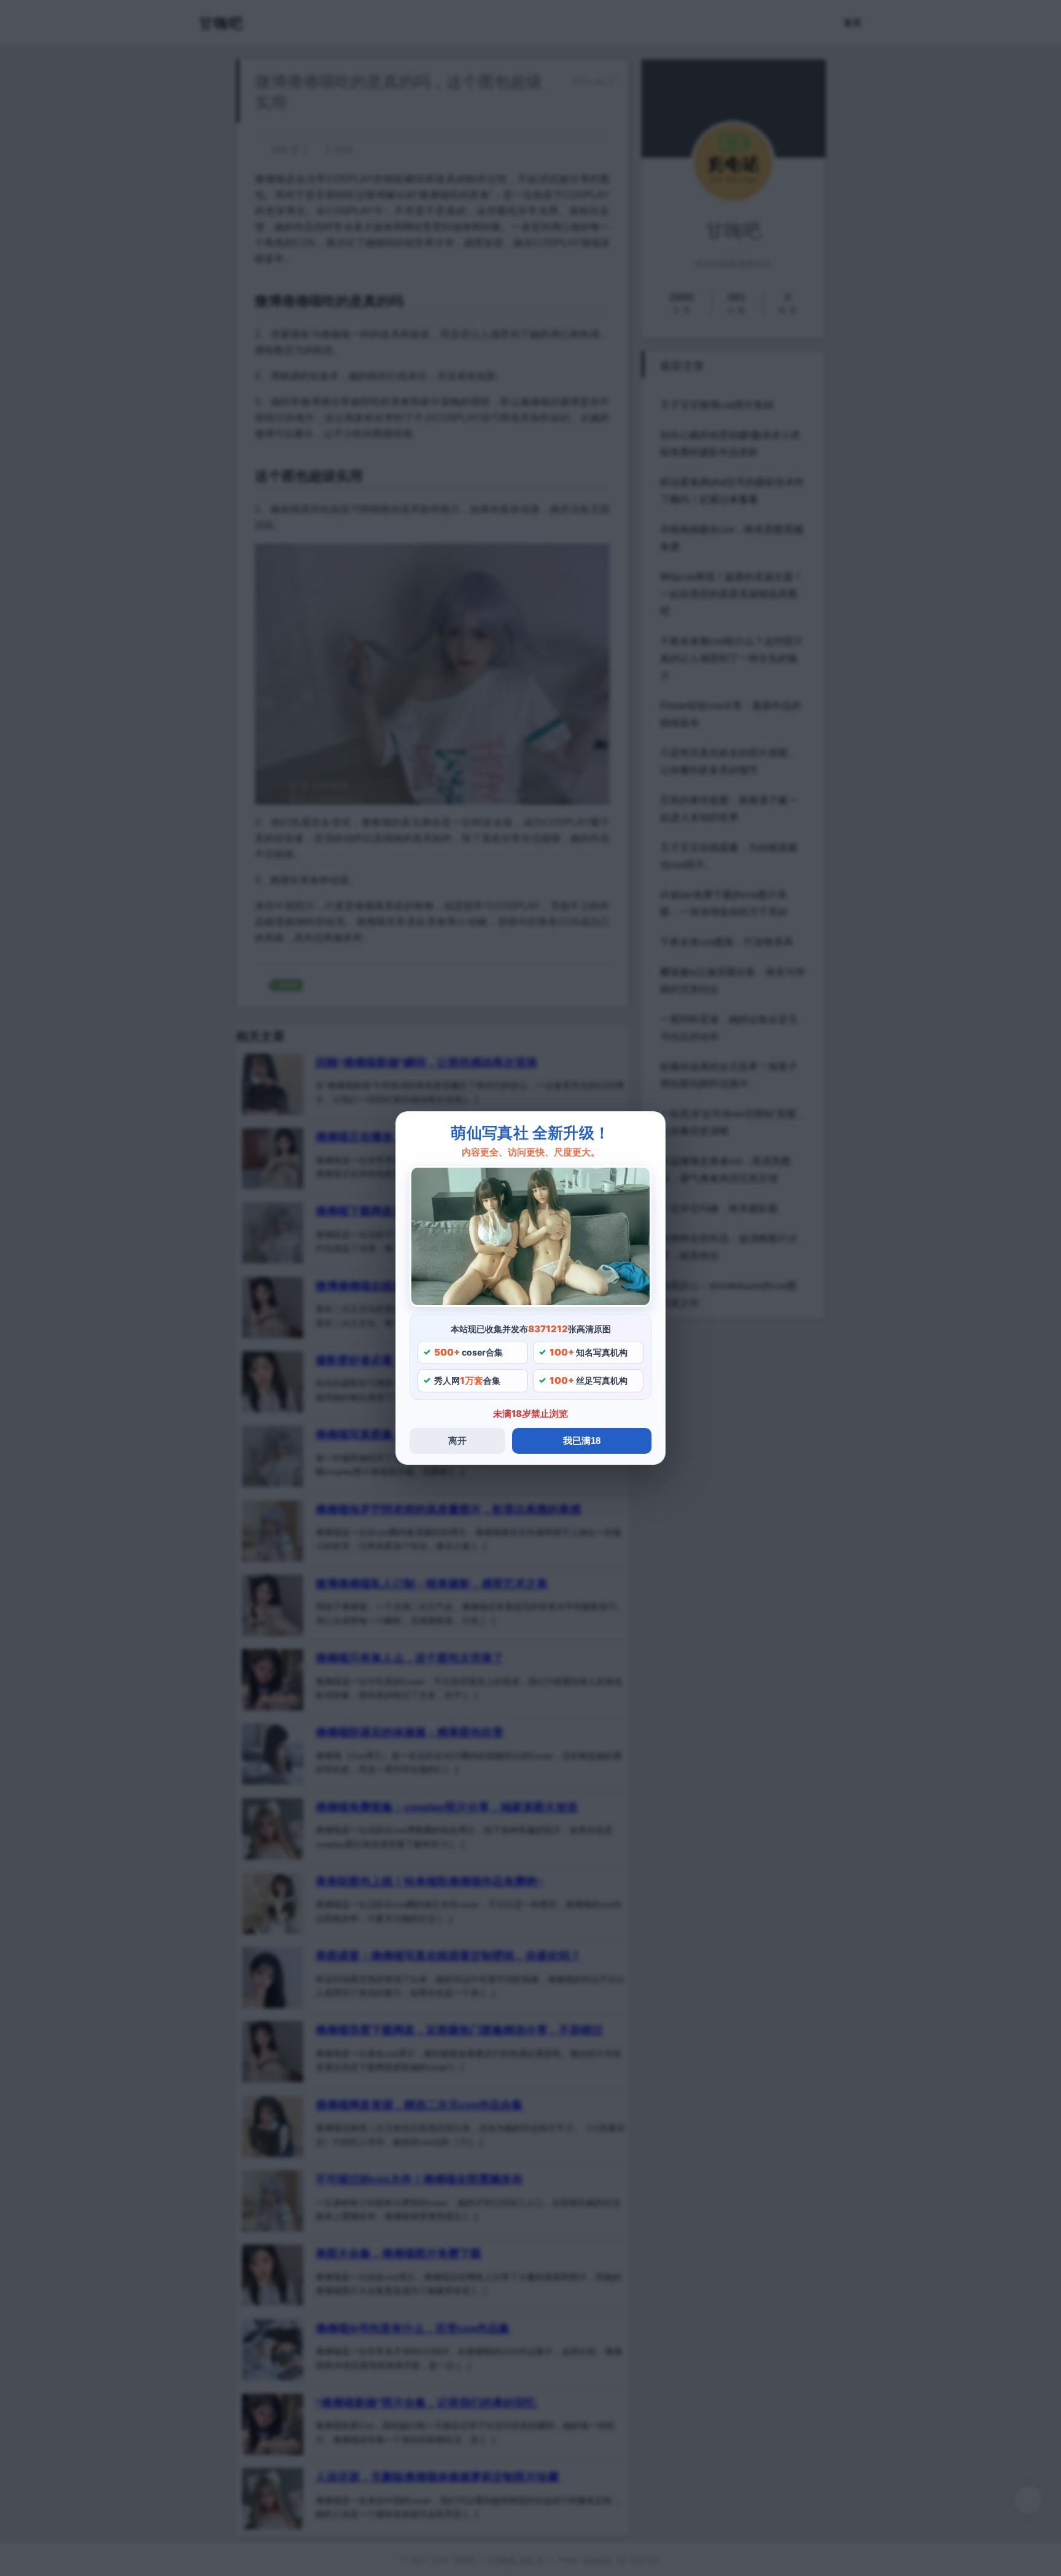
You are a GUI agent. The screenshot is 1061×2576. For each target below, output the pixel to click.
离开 (457, 1441)
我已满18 (582, 1441)
